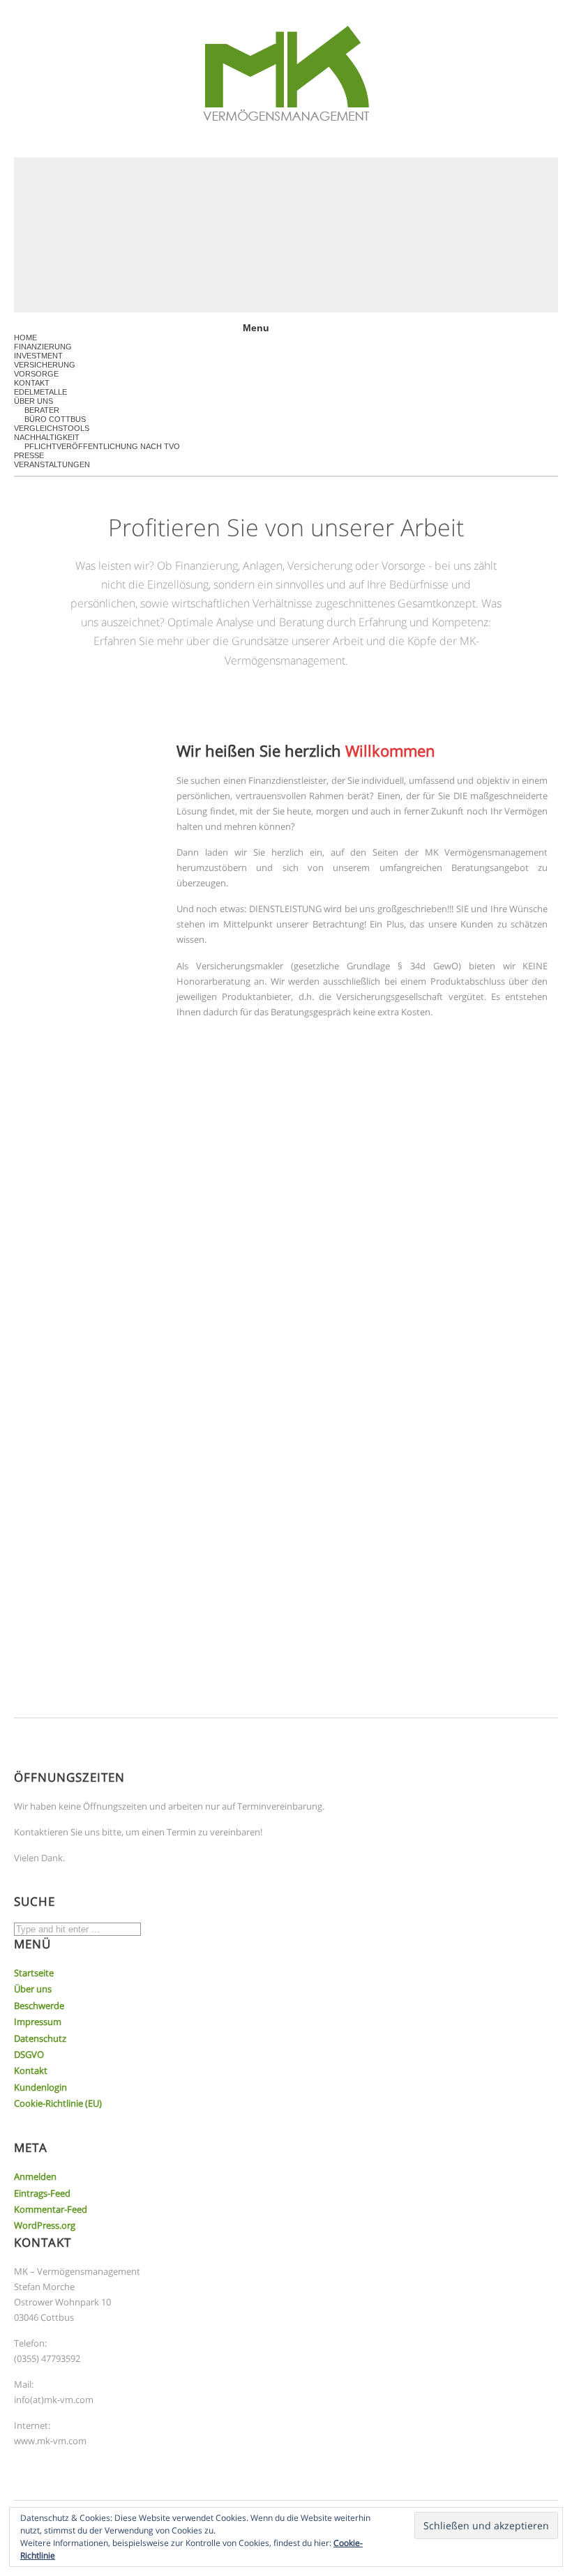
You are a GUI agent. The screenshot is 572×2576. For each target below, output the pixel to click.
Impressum (38, 2022)
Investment (38, 356)
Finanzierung (43, 347)
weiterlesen (229, 1296)
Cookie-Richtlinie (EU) (58, 2103)
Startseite (34, 1973)
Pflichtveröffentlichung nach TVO (102, 446)
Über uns (33, 1989)
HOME (25, 338)
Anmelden (35, 2176)
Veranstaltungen (52, 464)
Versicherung (45, 365)
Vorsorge (36, 374)
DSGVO (29, 2054)
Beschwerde (39, 2006)
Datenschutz (40, 2038)
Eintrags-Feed (42, 2193)
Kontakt (32, 383)
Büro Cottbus (55, 419)
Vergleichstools (52, 428)
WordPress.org (45, 2225)
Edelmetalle (40, 392)
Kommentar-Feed (51, 2209)
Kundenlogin (40, 2087)
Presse (29, 455)
